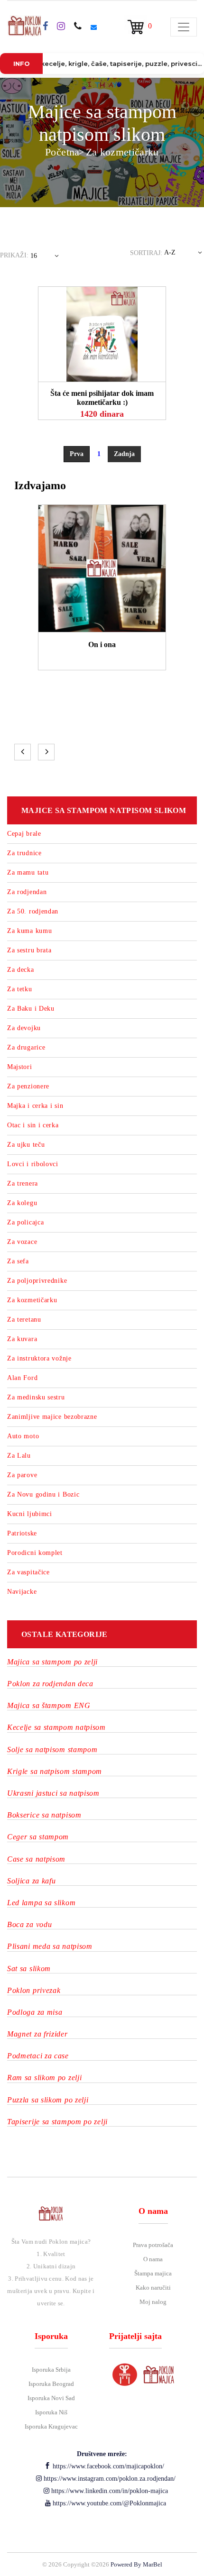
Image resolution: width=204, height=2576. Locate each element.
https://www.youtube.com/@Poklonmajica (108, 2503)
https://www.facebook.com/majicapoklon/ (107, 2466)
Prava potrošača (153, 2245)
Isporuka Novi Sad (51, 2398)
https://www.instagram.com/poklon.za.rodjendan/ (109, 2479)
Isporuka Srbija (51, 2370)
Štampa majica (153, 2273)
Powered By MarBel (136, 2564)
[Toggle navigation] (184, 27)
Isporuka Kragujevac (51, 2426)
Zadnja (124, 454)
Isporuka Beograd (51, 2384)
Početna (62, 152)
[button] (46, 258)
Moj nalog (153, 2302)
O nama (153, 2259)
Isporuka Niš (51, 2412)
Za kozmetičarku (122, 152)
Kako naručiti (153, 2288)
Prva (77, 454)
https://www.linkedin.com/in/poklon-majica (109, 2491)
